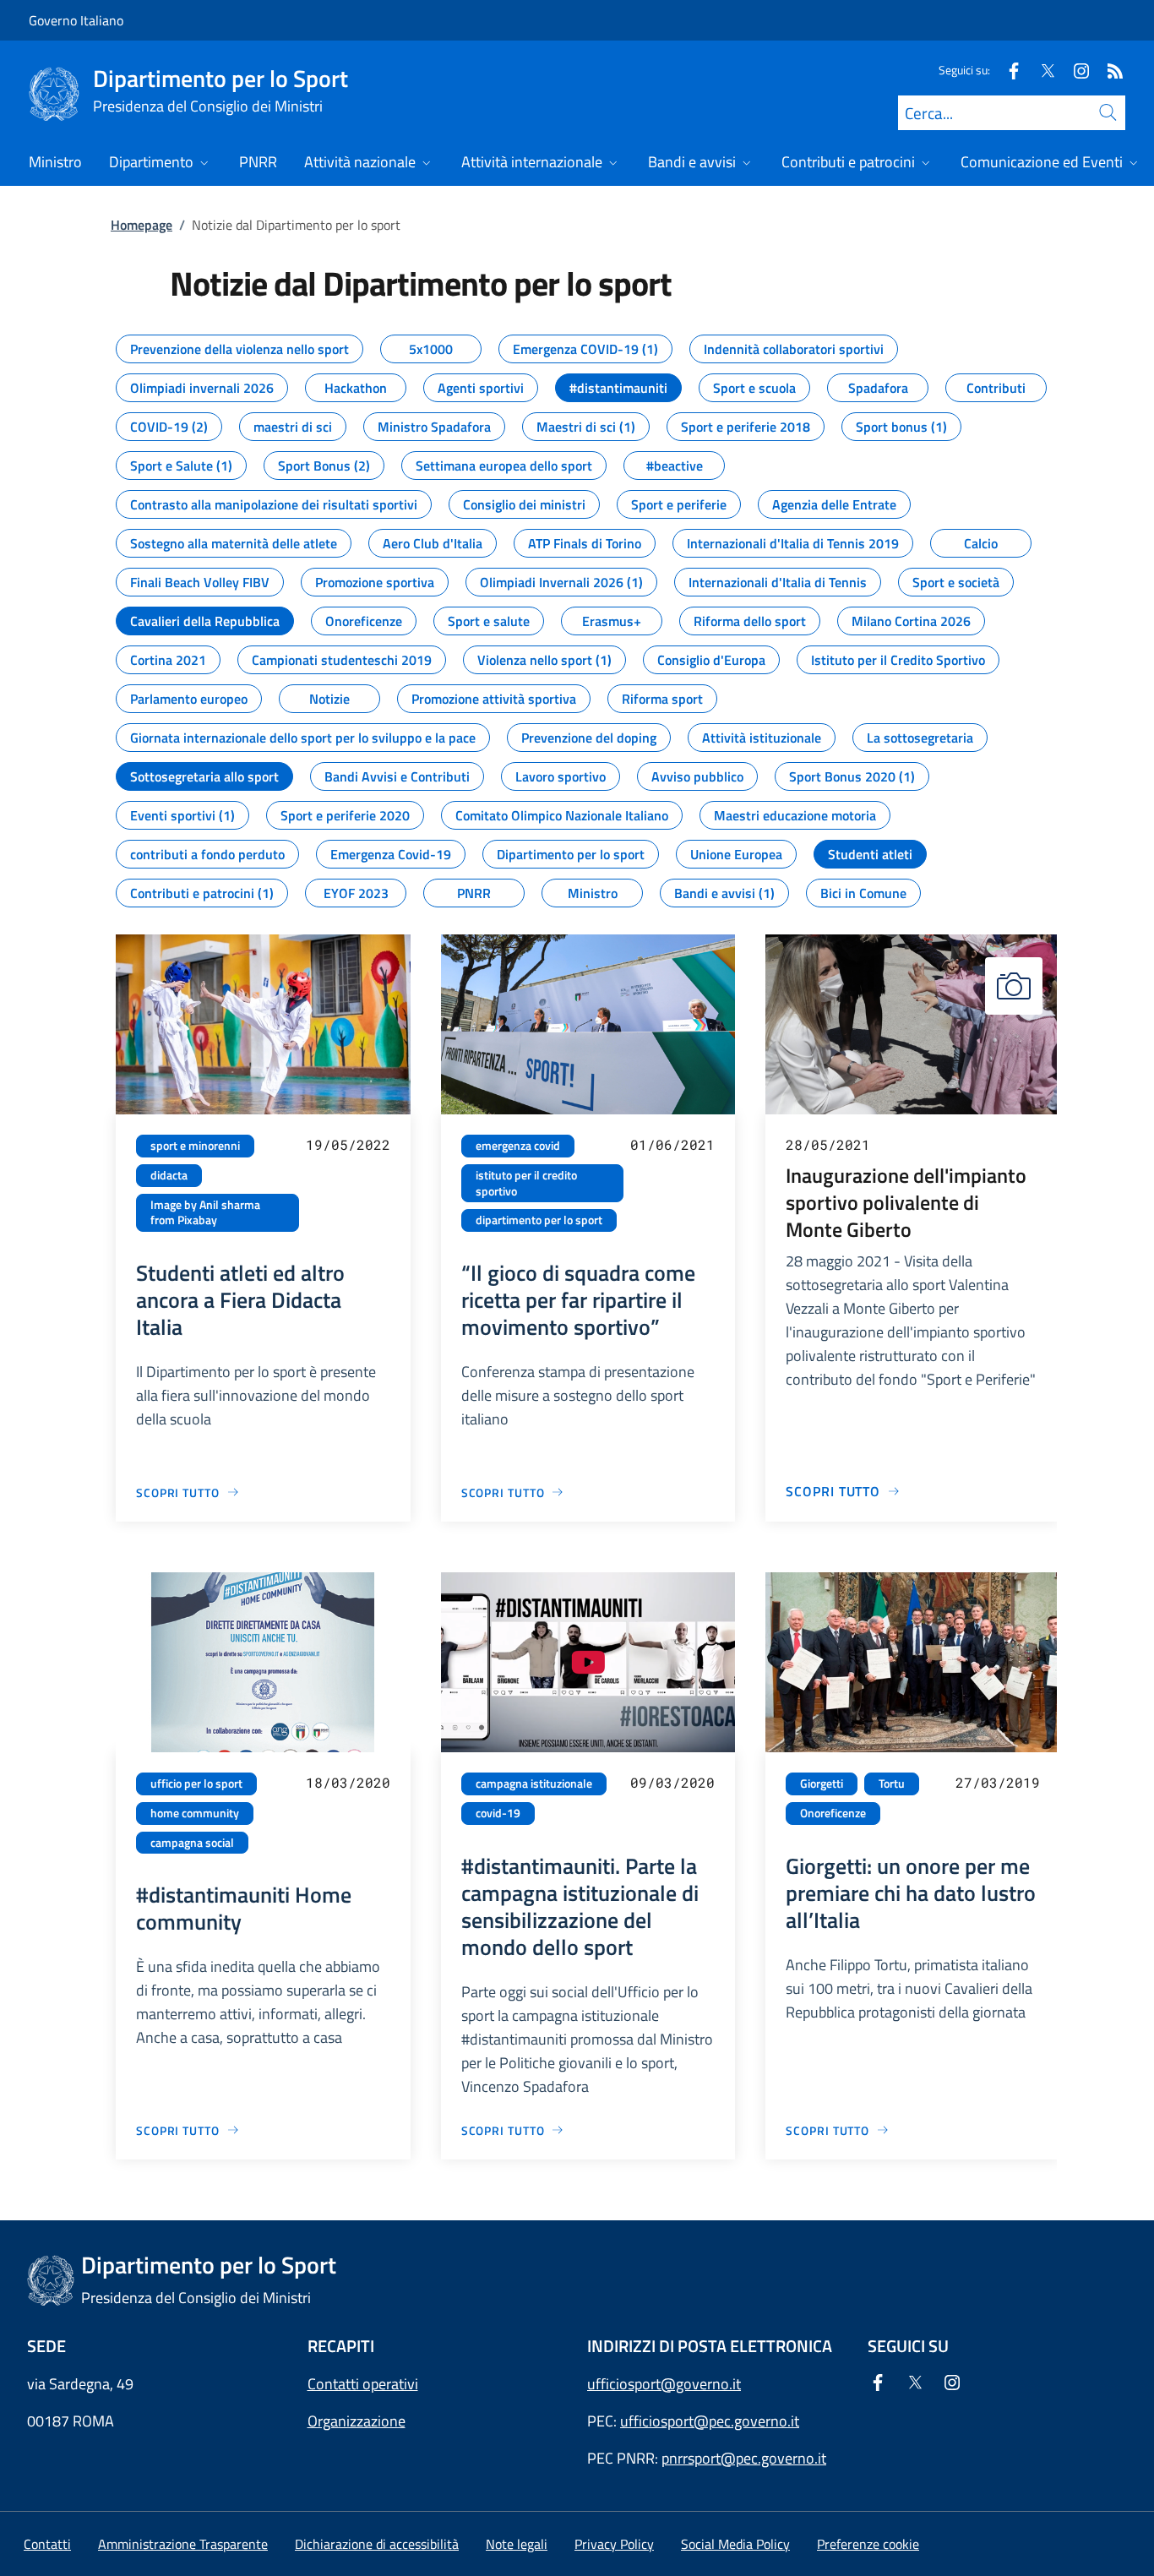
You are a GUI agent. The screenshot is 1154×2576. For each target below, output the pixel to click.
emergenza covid (518, 1146)
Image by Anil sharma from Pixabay (205, 1213)
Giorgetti (822, 1784)
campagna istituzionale (534, 1784)
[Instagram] (1075, 70)
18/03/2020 (348, 1782)
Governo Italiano (76, 20)
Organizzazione (357, 2421)
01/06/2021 (672, 1144)
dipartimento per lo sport (539, 1220)
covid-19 (498, 1813)
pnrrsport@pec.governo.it (744, 2458)
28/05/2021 (828, 1144)
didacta (169, 1175)
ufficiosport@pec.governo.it (710, 2421)
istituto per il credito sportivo (526, 1183)
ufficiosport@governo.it (664, 2384)
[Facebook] (1007, 70)
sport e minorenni (195, 1146)
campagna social (192, 1843)
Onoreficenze (833, 1813)
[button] (868, 2544)
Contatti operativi (363, 2384)
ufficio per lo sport (196, 1784)
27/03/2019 (998, 1782)
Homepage (142, 225)
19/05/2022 (348, 1144)
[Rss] (1108, 70)
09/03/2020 (672, 1782)
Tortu (892, 1784)
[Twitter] (1041, 70)
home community (195, 1813)
